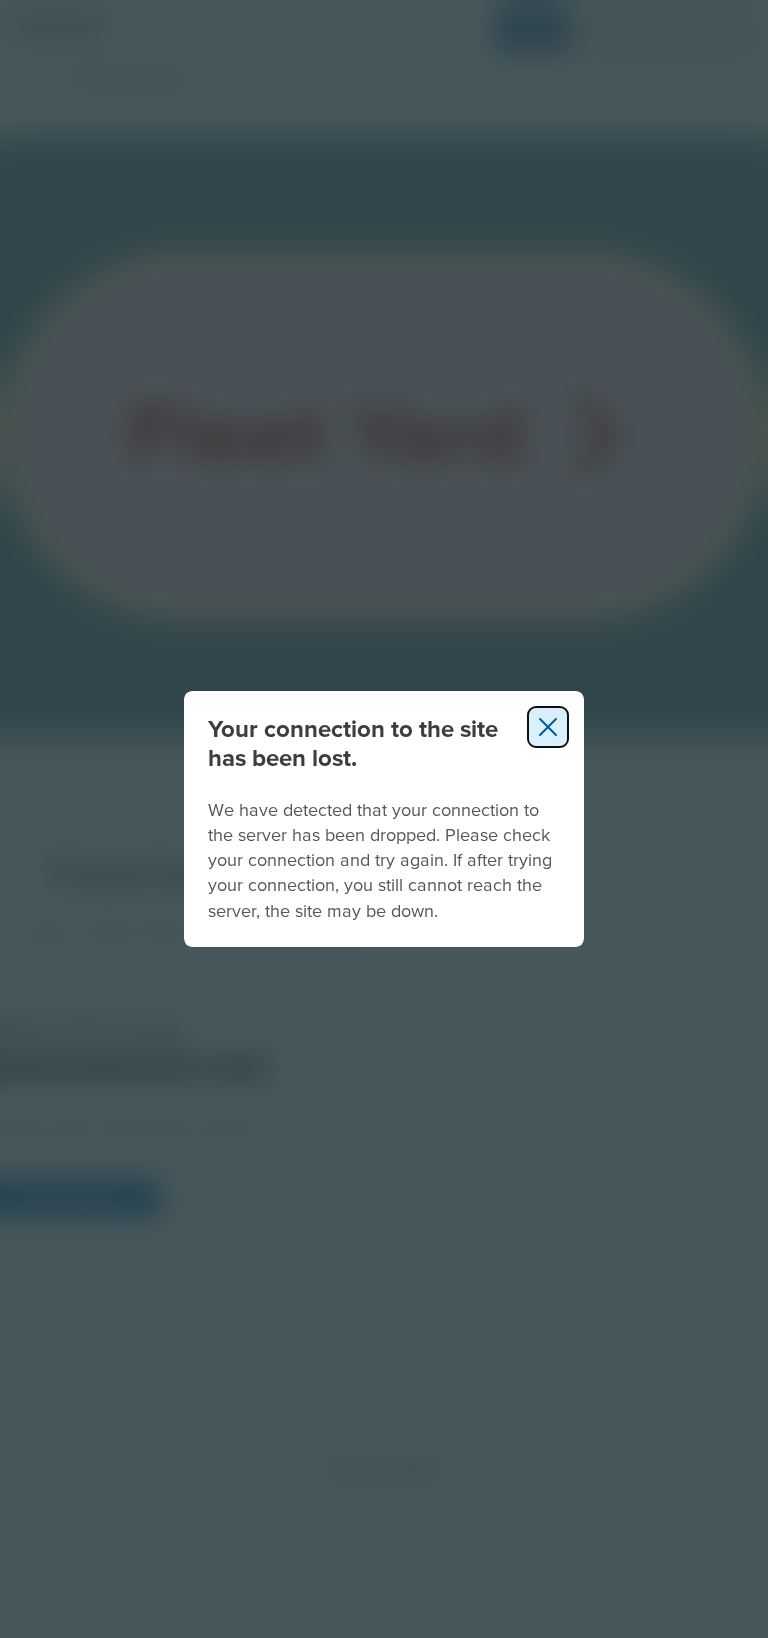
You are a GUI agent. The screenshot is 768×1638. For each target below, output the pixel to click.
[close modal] (548, 727)
